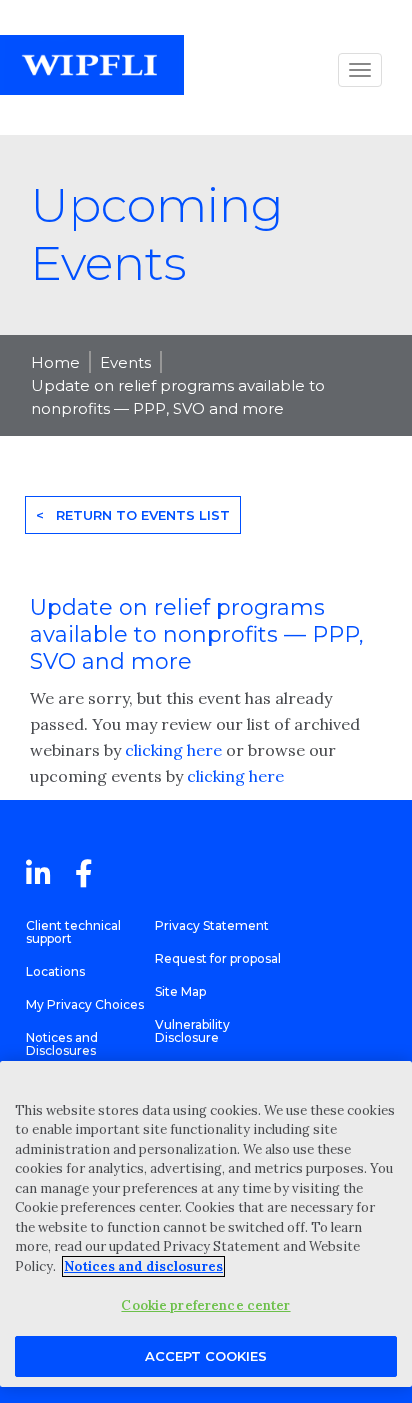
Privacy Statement (212, 925)
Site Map (180, 991)
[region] (206, 1224)
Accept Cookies (206, 1356)
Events (125, 362)
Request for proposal (218, 958)
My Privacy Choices (85, 1004)
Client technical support (73, 932)
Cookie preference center (205, 1305)
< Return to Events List (133, 515)
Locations (55, 971)
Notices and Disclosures (62, 1044)
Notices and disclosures (143, 1266)
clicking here (173, 750)
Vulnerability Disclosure (192, 1031)
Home (55, 362)
